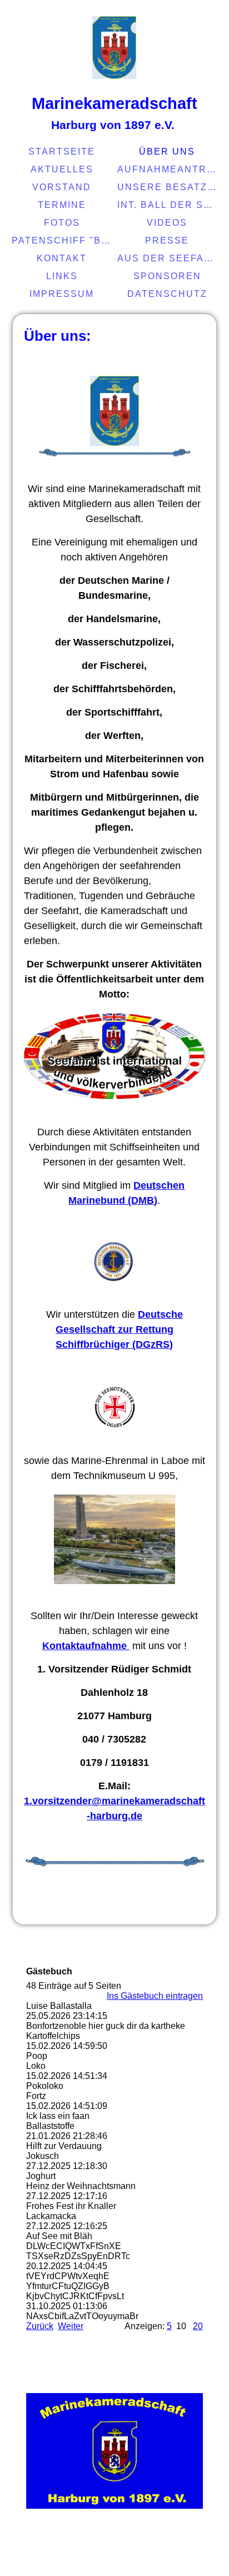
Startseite (62, 152)
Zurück (40, 2326)
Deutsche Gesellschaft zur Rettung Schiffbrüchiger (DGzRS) (119, 1329)
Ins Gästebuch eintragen (155, 1996)
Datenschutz (167, 294)
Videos (167, 223)
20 (198, 2326)
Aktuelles (62, 169)
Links (62, 276)
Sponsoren (167, 276)
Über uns (167, 152)
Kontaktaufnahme (86, 1646)
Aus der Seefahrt (169, 258)
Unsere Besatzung (169, 187)
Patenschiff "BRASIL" (63, 240)
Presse (167, 240)
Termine (62, 205)
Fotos (62, 223)
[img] (114, 47)
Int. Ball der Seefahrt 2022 (169, 205)
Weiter (71, 2326)
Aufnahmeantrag (169, 169)
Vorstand (62, 187)
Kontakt (62, 258)
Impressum (62, 294)
